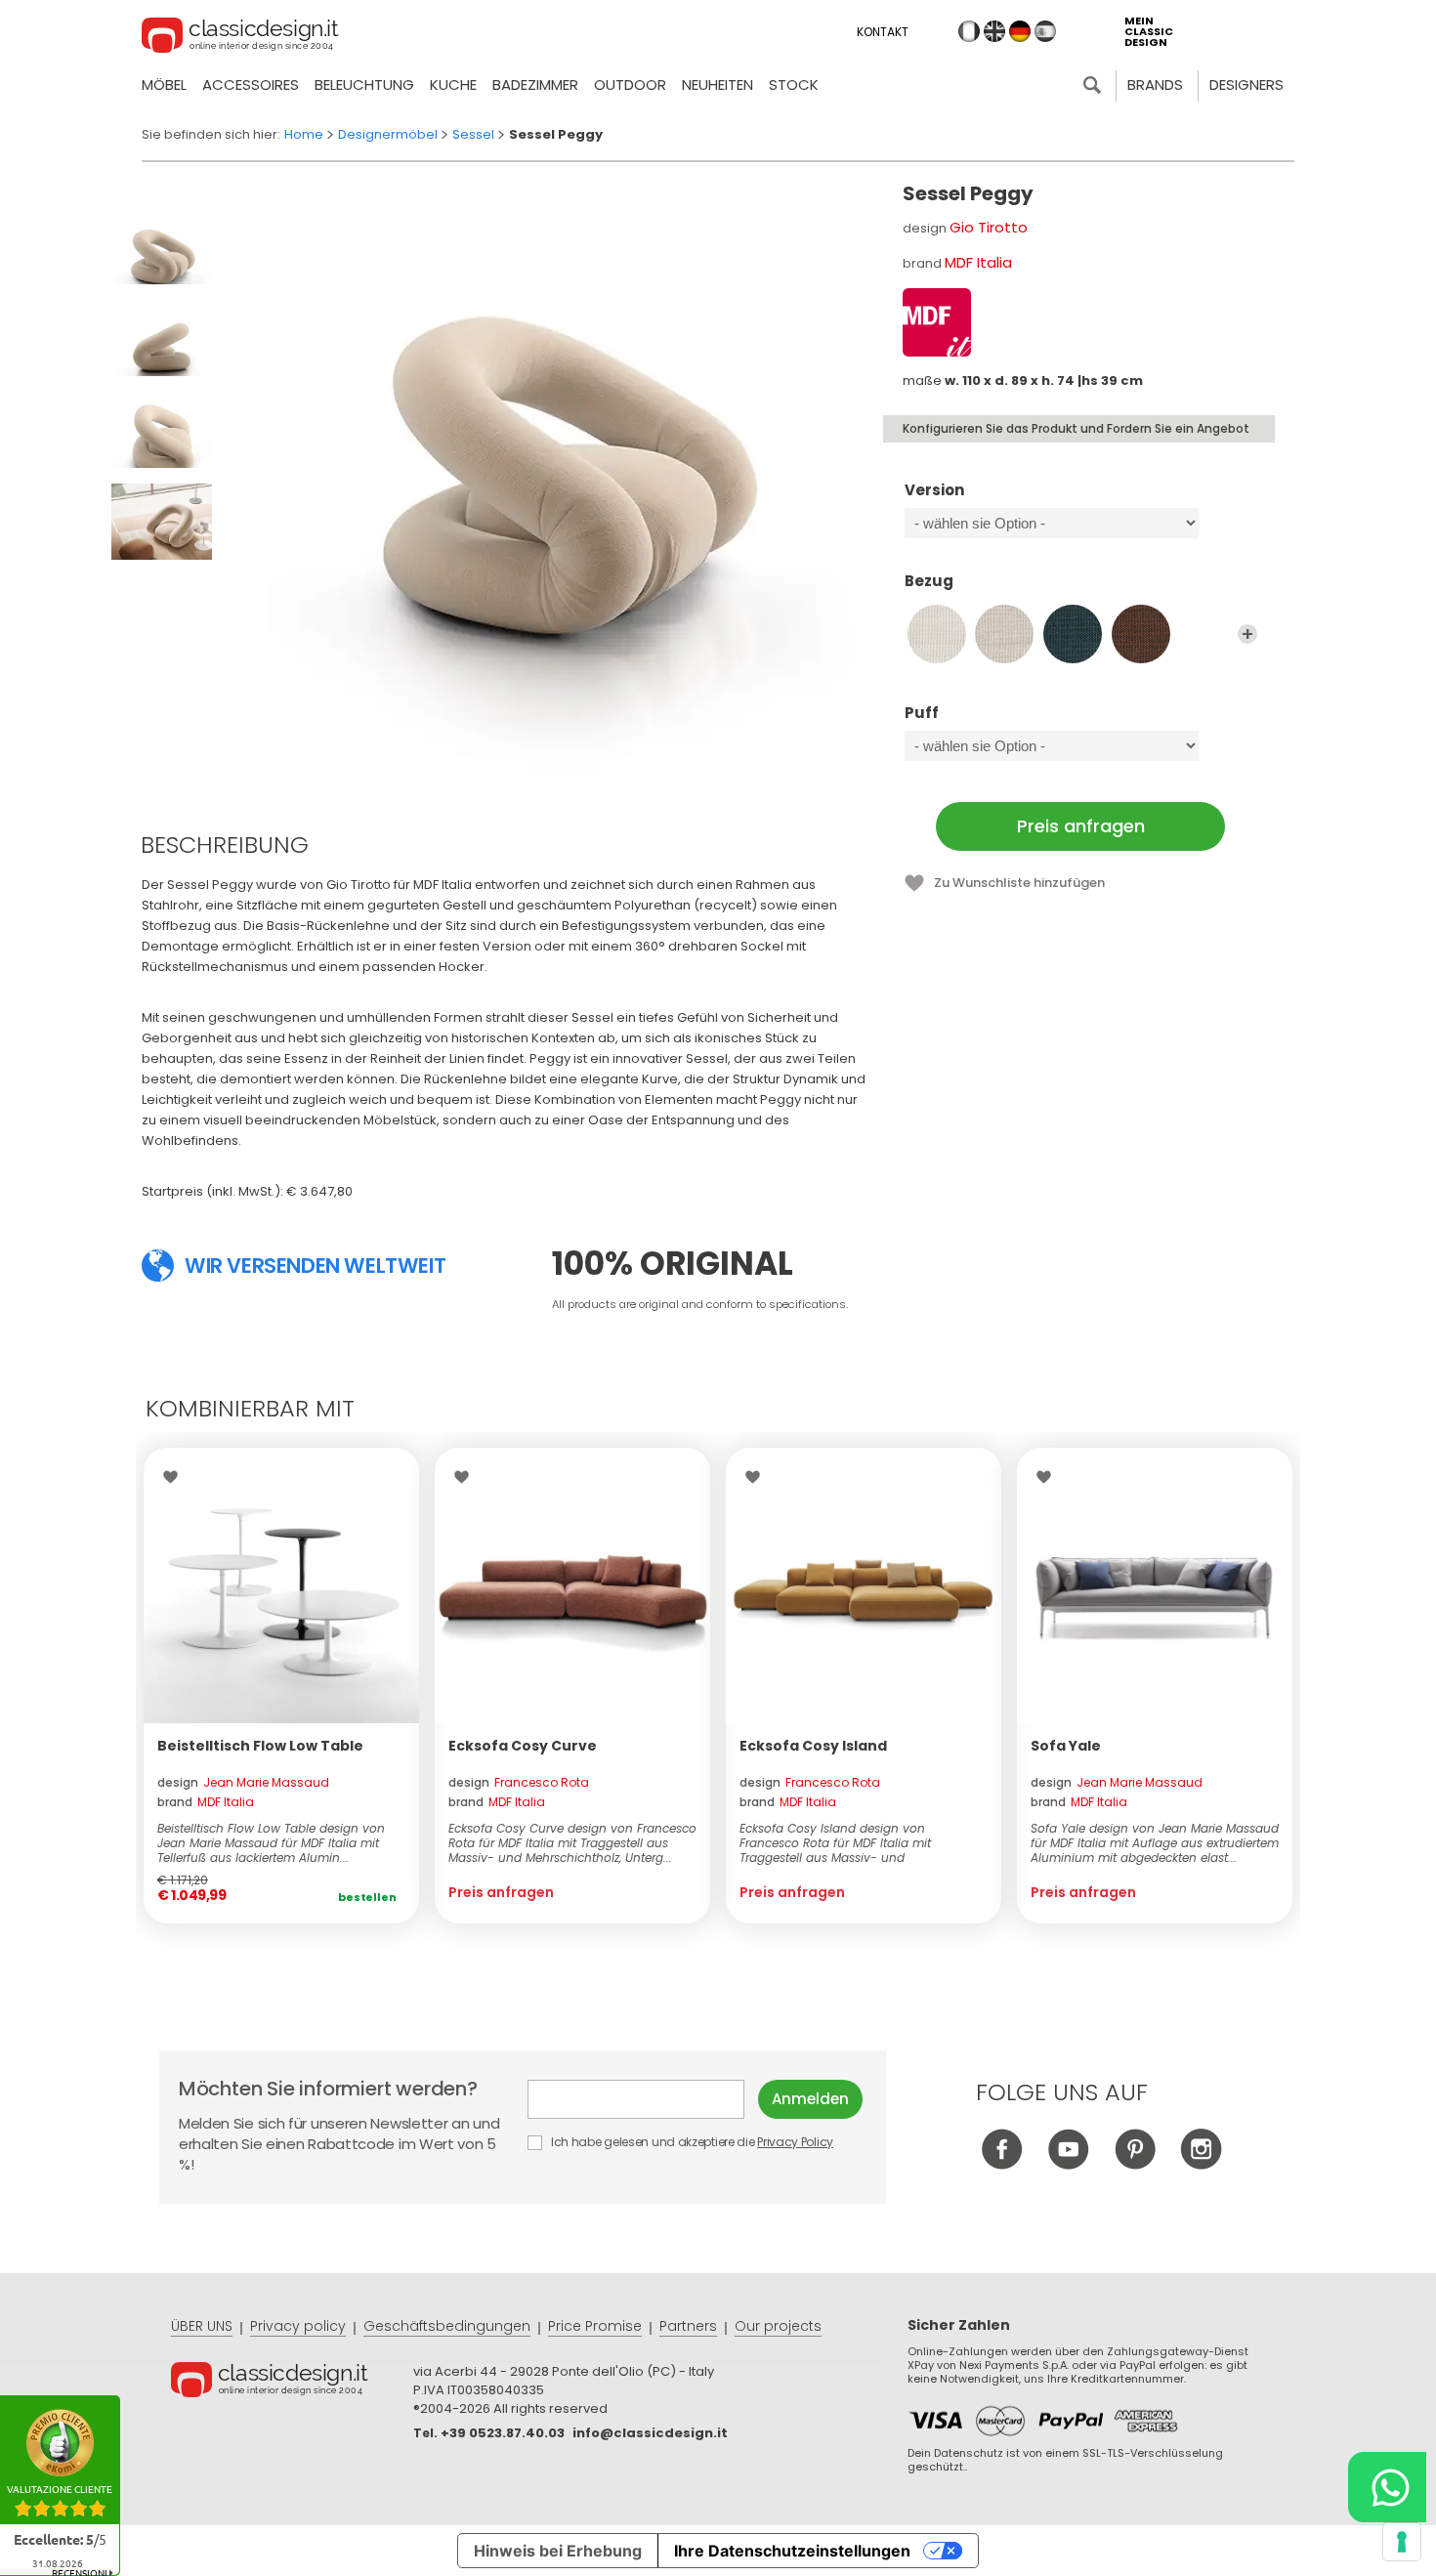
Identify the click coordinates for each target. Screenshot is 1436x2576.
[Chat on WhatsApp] (1387, 2487)
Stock (794, 84)
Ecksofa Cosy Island (813, 1746)
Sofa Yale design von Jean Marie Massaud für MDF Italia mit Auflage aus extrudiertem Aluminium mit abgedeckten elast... (1155, 1843)
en (994, 31)
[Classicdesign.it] (240, 38)
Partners (688, 2326)
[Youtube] (1068, 2164)
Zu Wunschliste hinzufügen (1019, 883)
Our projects (778, 2326)
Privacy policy (298, 2326)
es (1045, 31)
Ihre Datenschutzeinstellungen (792, 2551)
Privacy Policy (795, 2142)
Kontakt (883, 32)
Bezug (929, 582)
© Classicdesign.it (292, 2383)
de (1020, 31)
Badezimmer (535, 84)
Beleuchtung (364, 84)
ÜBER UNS (202, 2326)
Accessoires (251, 84)
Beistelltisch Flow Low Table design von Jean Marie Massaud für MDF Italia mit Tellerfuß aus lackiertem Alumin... (271, 1843)
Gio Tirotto (989, 227)
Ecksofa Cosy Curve (523, 1746)
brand (206, 1802)
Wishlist (175, 1477)
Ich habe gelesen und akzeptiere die (691, 2142)
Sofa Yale (1066, 1746)
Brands (1155, 84)
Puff (922, 714)
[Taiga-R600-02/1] (1004, 634)
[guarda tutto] (1247, 634)
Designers (1246, 84)
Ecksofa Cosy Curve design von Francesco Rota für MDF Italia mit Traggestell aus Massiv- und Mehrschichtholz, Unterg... (572, 1843)
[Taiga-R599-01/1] (937, 634)
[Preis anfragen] (572, 1585)
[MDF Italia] (937, 322)
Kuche (453, 84)
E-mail (643, 2099)
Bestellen (367, 1897)
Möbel (164, 84)
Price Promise (595, 2326)
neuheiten (718, 84)
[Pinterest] (1135, 2164)
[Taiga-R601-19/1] (1073, 634)
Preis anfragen (1081, 826)
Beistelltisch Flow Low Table (260, 1746)
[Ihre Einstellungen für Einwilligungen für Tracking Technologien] (1402, 2542)
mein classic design (1149, 32)
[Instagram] (1201, 2164)
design (243, 1782)
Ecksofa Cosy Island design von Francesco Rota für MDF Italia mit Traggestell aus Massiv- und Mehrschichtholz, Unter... (835, 1843)
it (969, 31)
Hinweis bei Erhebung (558, 2551)
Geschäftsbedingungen (447, 2326)
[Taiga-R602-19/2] (1141, 634)
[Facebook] (1002, 2164)
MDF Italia (978, 262)
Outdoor (630, 84)
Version (934, 491)
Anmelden (810, 2099)
